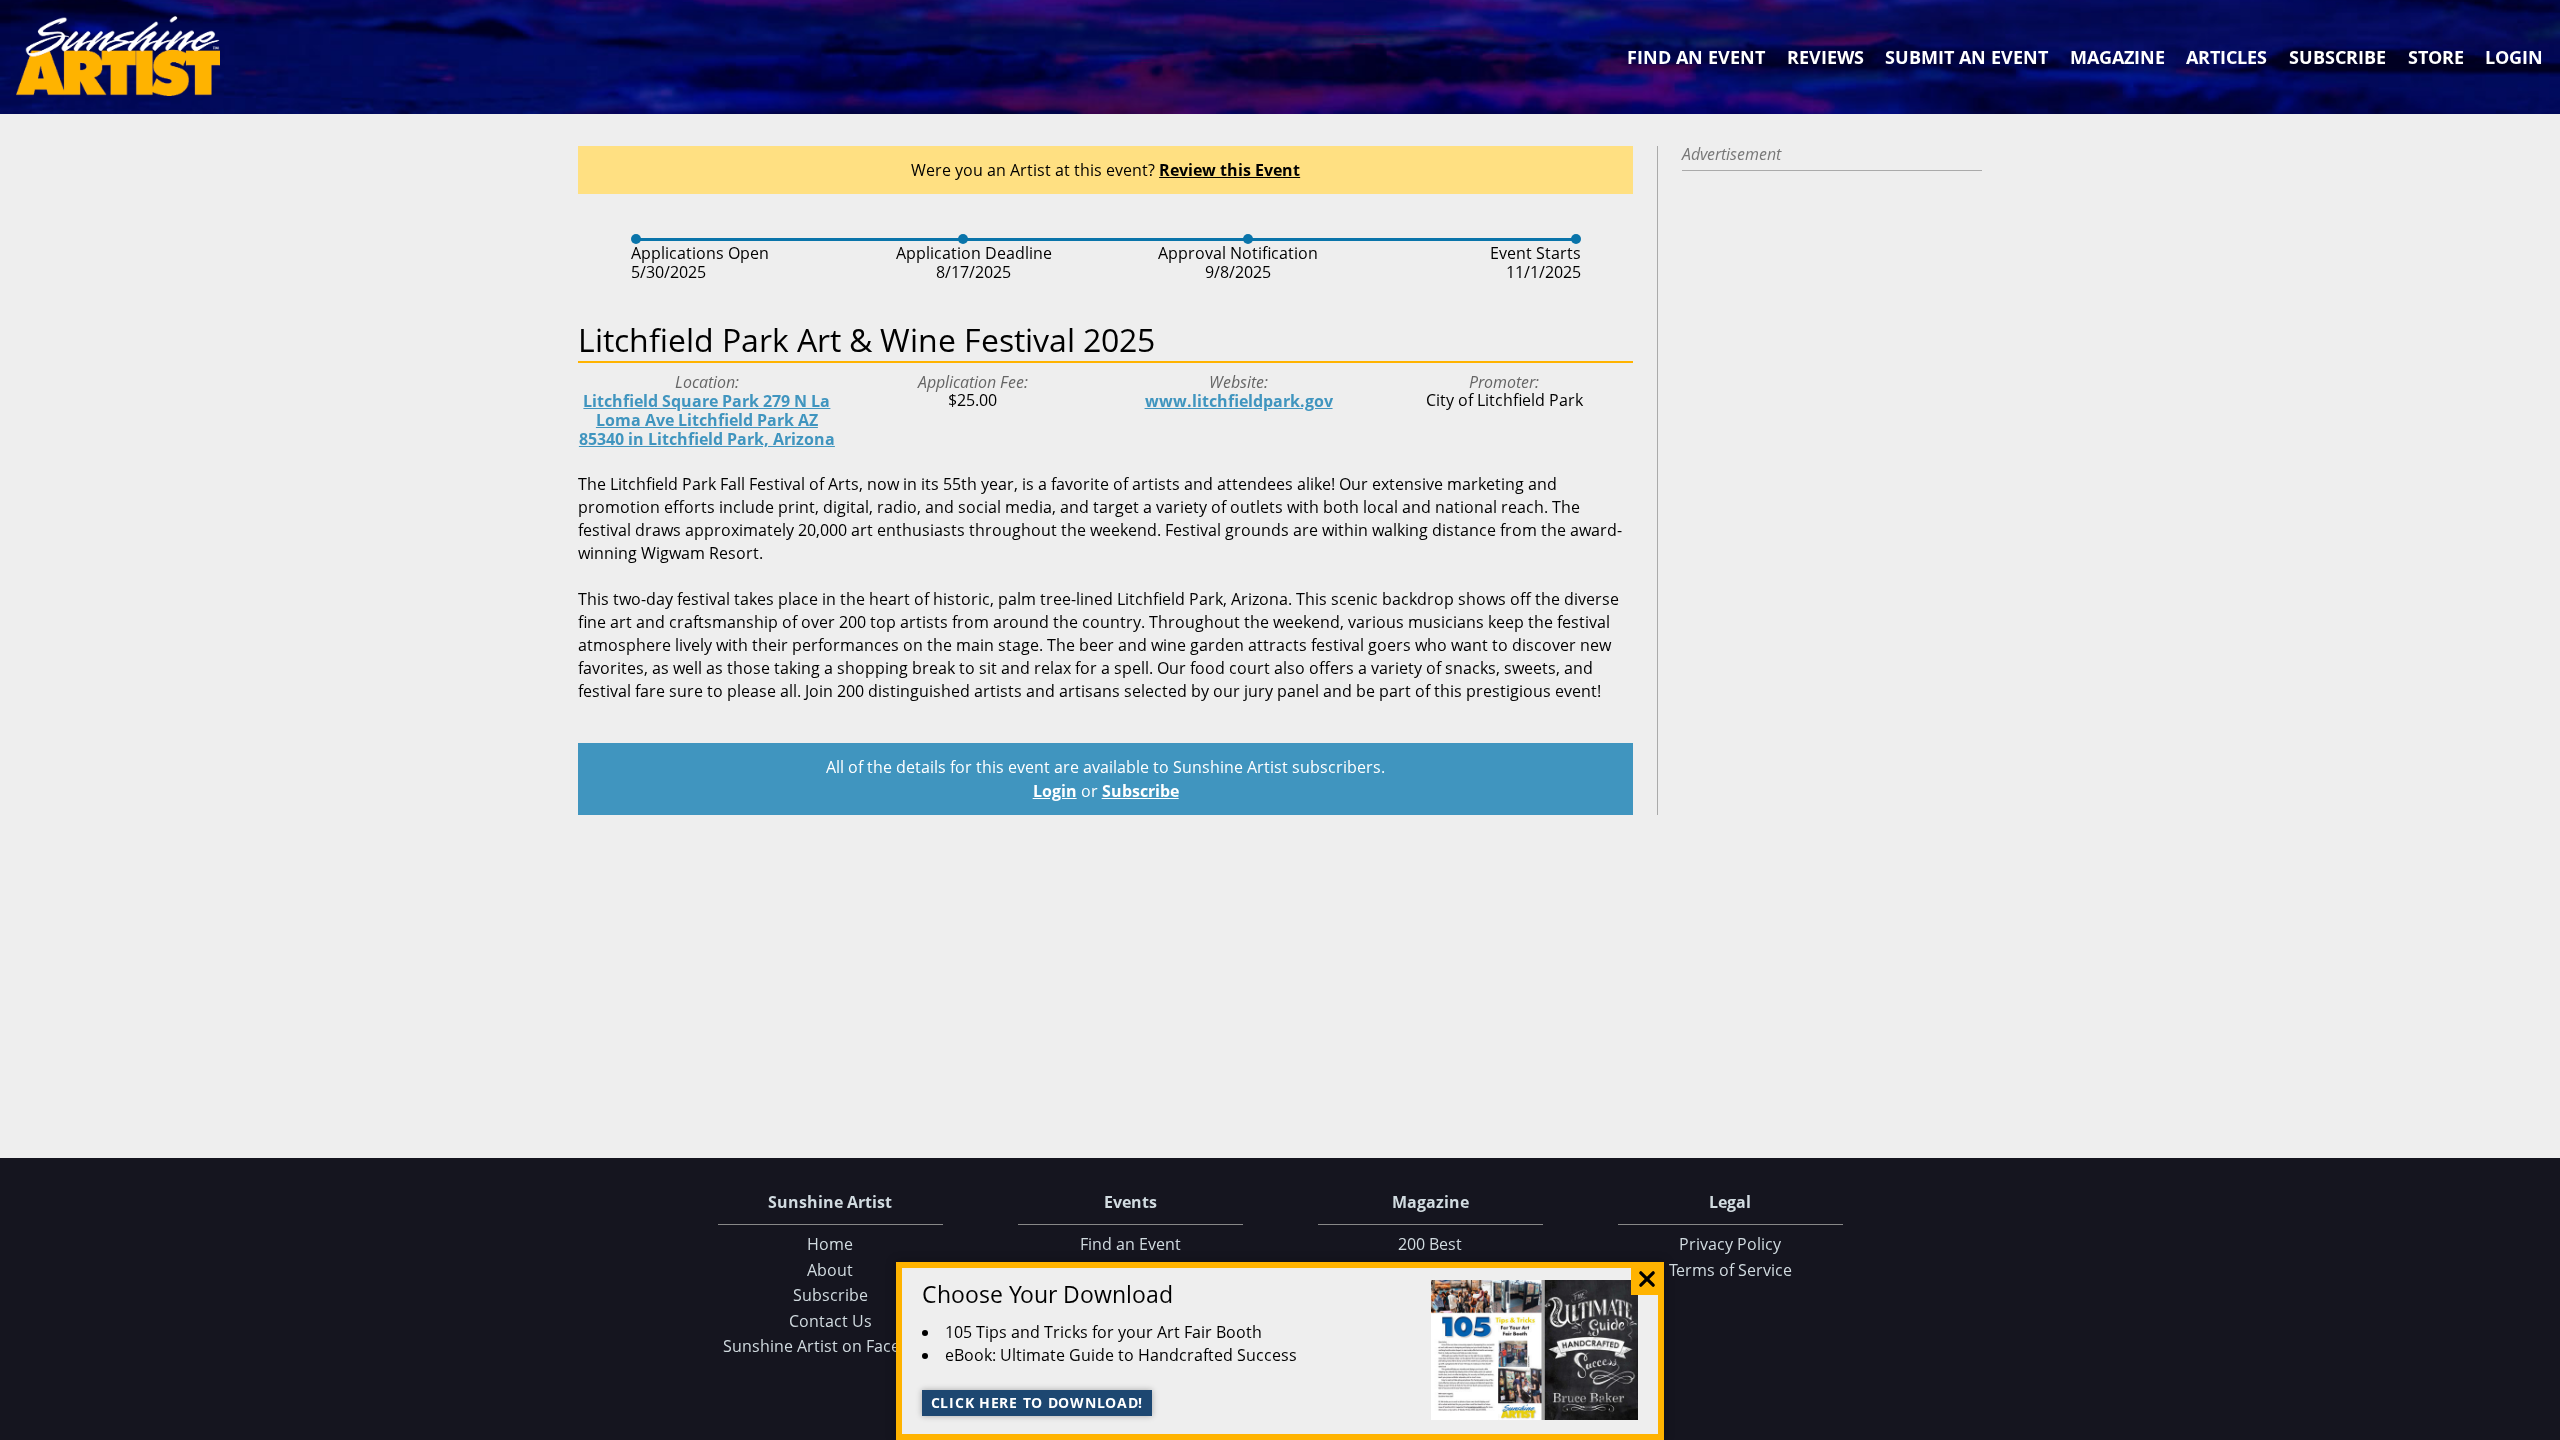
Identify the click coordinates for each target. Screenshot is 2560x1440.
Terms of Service (1730, 1270)
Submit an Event (1966, 57)
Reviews (1825, 57)
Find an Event (1696, 57)
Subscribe (2337, 57)
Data (2537, 1420)
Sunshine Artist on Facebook (830, 1346)
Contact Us (830, 1321)
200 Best (1430, 1244)
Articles (2226, 57)
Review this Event (1229, 170)
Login (2514, 57)
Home (830, 1244)
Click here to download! (1037, 1402)
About (830, 1270)
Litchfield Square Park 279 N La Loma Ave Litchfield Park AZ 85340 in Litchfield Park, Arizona (707, 420)
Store (2436, 57)
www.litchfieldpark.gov (1239, 401)
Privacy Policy (1730, 1244)
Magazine (2117, 57)
